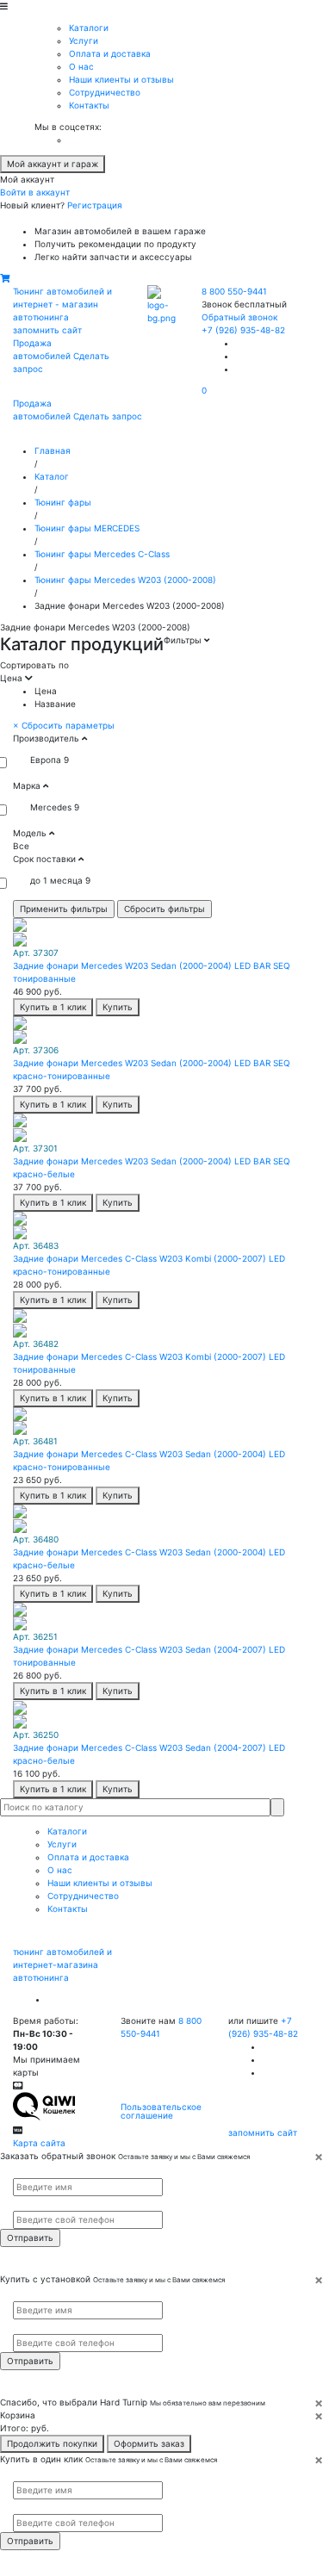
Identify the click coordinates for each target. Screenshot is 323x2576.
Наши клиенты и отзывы (121, 79)
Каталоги (89, 28)
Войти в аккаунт (35, 192)
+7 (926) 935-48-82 (243, 330)
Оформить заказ (149, 2443)
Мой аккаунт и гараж (53, 164)
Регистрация (95, 205)
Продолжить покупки (52, 2443)
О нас (81, 66)
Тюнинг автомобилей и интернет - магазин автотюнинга (62, 304)
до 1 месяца (56, 880)
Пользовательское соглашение (161, 2111)
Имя (20, 2170)
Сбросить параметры (64, 725)
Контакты (89, 105)
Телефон (27, 2204)
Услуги (84, 40)
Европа (46, 760)
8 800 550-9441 (234, 291)
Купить (118, 1007)
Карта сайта (39, 2143)
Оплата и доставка (110, 53)
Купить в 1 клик (53, 1007)
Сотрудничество (105, 92)
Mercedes (51, 807)
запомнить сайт (47, 330)
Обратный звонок (239, 317)
